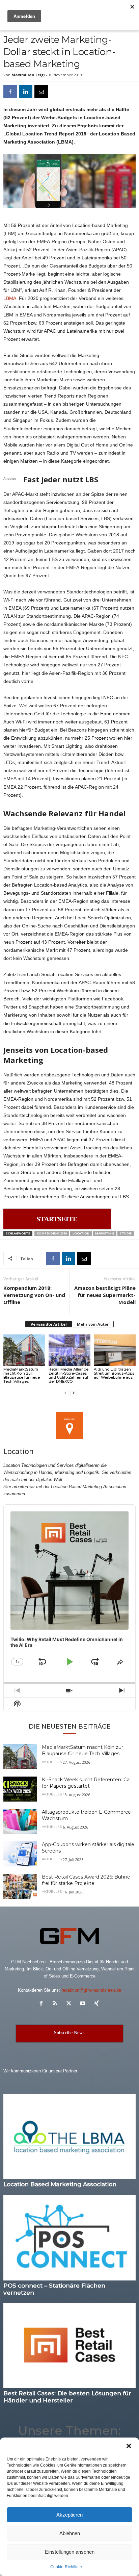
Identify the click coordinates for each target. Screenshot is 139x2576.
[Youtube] (84, 2004)
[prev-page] (65, 1393)
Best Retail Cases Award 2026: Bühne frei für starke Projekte (86, 1880)
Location (81, 1233)
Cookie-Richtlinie (66, 2567)
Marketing (105, 1233)
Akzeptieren (69, 2515)
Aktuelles (52, 1762)
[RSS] (57, 2004)
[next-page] (74, 1393)
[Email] (41, 92)
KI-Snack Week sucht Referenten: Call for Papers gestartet (87, 1783)
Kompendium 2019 (52, 1233)
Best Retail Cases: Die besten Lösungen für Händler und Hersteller (67, 2397)
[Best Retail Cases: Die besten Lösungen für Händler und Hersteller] (69, 2346)
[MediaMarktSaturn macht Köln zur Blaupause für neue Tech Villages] (24, 1350)
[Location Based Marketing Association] (69, 2136)
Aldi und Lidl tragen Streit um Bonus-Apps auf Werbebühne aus (114, 1373)
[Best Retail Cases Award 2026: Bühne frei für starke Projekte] (20, 1886)
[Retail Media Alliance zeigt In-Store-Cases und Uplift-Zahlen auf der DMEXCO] (69, 1350)
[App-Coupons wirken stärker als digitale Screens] (20, 1854)
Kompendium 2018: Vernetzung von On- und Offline (34, 1295)
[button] (129, 2446)
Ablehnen (70, 2533)
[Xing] (97, 2004)
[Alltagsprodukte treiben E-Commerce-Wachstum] (20, 1822)
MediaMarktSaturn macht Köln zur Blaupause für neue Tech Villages (22, 1375)
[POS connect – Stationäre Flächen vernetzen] (69, 2237)
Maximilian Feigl (28, 75)
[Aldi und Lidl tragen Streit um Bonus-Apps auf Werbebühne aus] (115, 1350)
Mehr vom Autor (93, 1324)
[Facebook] (10, 92)
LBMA (10, 298)
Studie (126, 1233)
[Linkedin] (26, 92)
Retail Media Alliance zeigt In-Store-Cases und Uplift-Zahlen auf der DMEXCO (68, 1375)
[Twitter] (70, 2004)
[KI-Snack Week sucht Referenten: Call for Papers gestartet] (20, 1789)
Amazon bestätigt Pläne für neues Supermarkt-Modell (105, 1295)
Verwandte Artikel (49, 1324)
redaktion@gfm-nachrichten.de (91, 1990)
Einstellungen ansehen (70, 2552)
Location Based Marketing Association (60, 2184)
